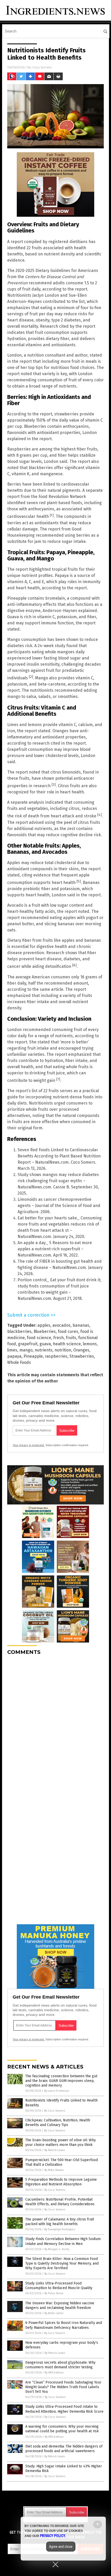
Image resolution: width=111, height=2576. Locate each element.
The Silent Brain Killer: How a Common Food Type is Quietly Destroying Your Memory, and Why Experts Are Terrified (62, 2263)
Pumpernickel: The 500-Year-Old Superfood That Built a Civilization (62, 2162)
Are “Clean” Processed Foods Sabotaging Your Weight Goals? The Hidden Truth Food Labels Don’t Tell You (63, 2387)
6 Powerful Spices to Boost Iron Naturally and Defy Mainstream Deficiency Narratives (64, 2325)
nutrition (63, 1350)
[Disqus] (55, 1724)
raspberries (56, 1356)
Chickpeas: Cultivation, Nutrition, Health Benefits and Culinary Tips (58, 2123)
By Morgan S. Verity (57, 2249)
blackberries (19, 1331)
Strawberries (82, 1356)
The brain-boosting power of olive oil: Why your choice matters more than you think (61, 2142)
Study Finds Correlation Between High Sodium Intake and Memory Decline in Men (63, 2241)
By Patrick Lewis (55, 2150)
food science (39, 1338)
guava (45, 1344)
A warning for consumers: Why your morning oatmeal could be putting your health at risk (62, 2429)
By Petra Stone (54, 2293)
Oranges (81, 1350)
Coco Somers (42, 67)
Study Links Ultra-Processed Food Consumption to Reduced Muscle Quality (59, 2286)
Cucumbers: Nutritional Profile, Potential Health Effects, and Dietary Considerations (60, 2202)
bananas (81, 1325)
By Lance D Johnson (57, 2091)
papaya (14, 1356)
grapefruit (28, 1344)
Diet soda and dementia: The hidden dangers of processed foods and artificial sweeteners (64, 2449)
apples (44, 1325)
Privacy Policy (53, 2536)
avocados (61, 1325)
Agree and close (61, 2547)
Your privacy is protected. (29, 1445)
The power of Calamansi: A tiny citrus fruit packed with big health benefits (60, 2222)
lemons (90, 1344)
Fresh (58, 1338)
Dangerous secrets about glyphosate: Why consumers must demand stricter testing (60, 2365)
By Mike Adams (54, 2170)
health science (67, 1344)
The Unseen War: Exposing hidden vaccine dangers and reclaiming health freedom (60, 2305)
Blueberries (45, 1331)
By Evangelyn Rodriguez (60, 2229)
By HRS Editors (54, 2373)
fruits (71, 1338)
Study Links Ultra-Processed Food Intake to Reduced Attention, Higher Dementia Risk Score (64, 2409)
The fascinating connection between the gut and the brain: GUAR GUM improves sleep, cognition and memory (61, 2081)
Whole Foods (19, 1362)
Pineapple (33, 1356)
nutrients (43, 1350)
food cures (68, 1331)
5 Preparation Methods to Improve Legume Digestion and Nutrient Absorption (61, 2182)
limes (12, 1350)
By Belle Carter (54, 2313)
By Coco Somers (55, 2111)
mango (26, 1350)
